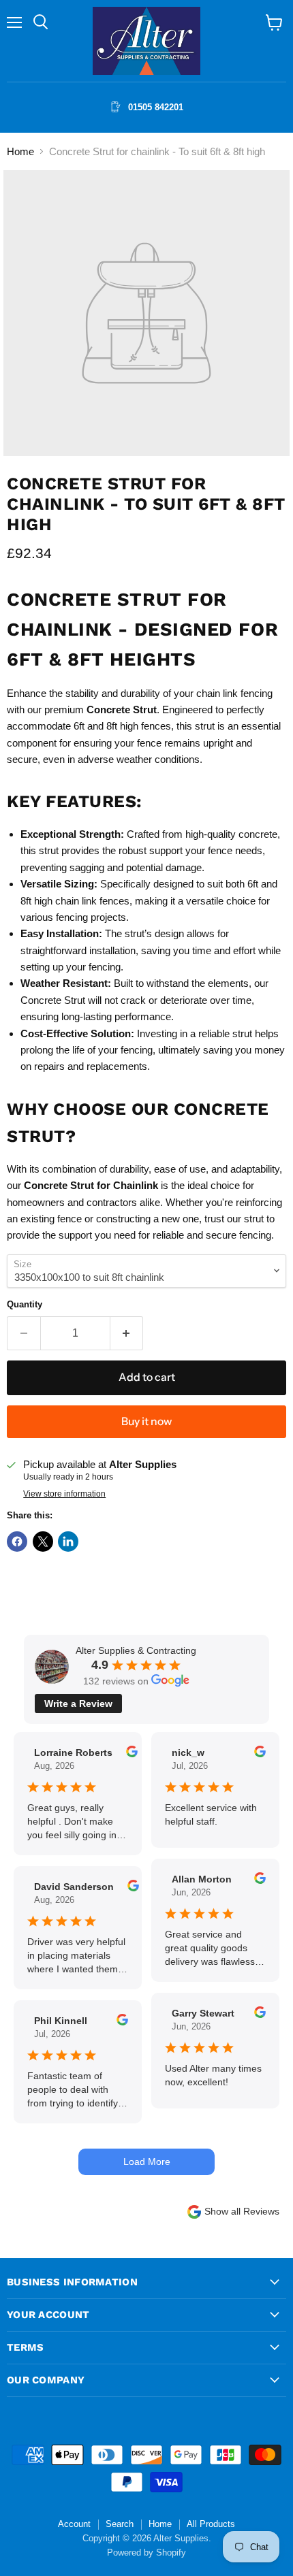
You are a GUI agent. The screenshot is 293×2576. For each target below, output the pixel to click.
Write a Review (78, 1703)
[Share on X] (43, 1542)
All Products (211, 2524)
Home (20, 151)
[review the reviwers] (132, 1754)
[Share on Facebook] (17, 1542)
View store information (64, 1494)
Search (120, 2524)
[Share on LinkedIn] (68, 1542)
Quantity (25, 1304)
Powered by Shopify (146, 2553)
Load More (147, 2162)
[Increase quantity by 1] (127, 1333)
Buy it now (146, 1421)
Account (74, 2524)
